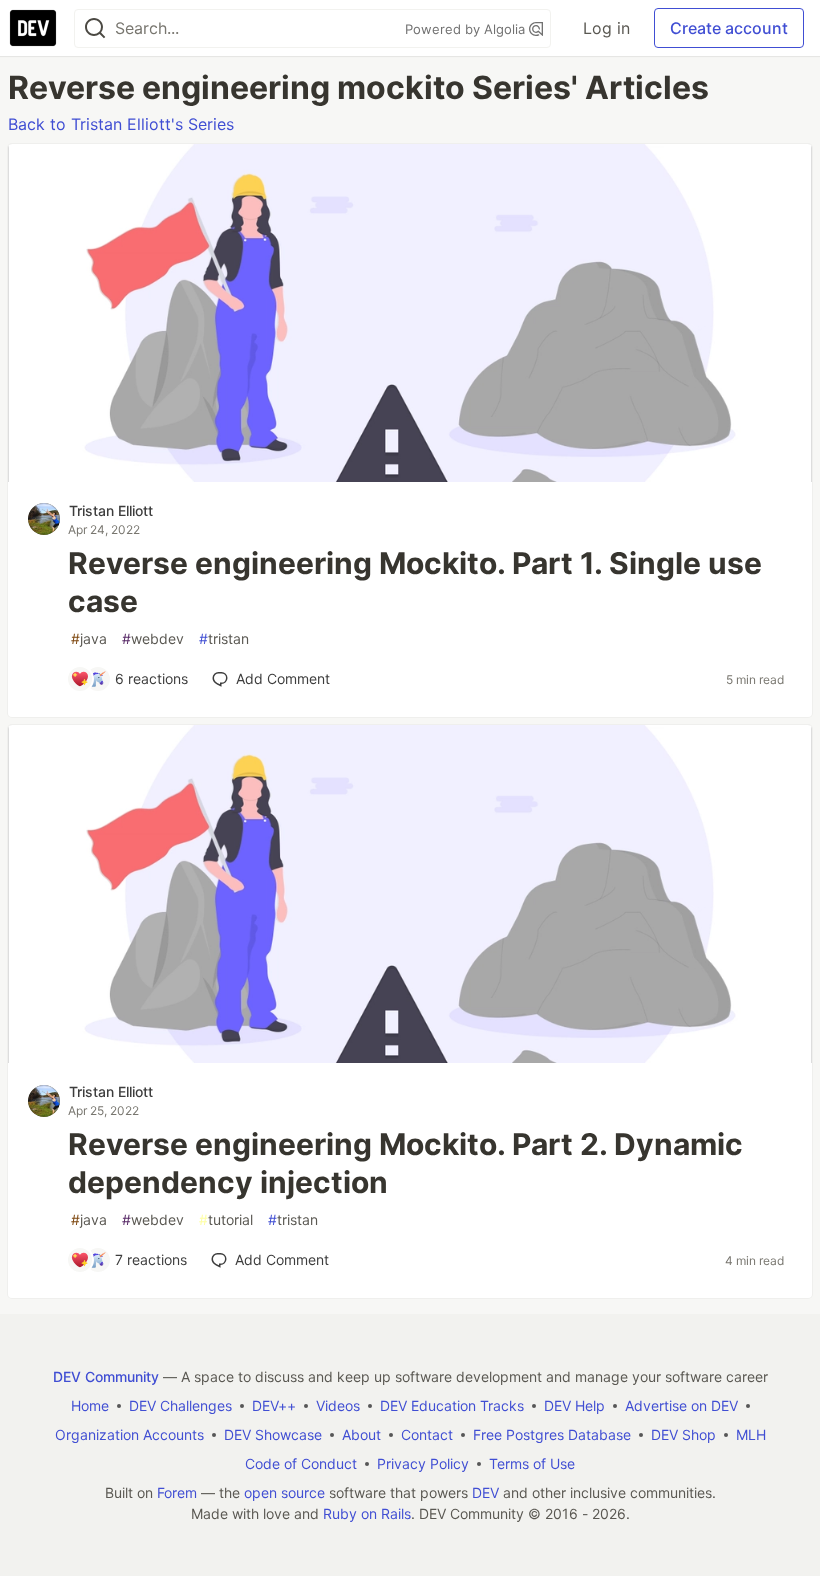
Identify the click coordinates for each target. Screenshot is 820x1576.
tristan (224, 638)
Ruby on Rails (367, 1513)
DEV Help (574, 1405)
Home (90, 1405)
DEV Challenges (180, 1405)
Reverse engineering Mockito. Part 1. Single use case (415, 582)
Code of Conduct (301, 1463)
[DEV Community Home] (33, 28)
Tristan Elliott (111, 510)
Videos (338, 1405)
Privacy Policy (423, 1463)
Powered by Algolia (467, 29)
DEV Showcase (273, 1434)
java (89, 638)
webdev (153, 638)
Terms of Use (532, 1463)
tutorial (226, 1219)
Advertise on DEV (681, 1405)
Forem (177, 1492)
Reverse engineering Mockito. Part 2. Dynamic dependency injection (405, 1163)
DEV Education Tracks (452, 1405)
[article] (410, 476)
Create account (729, 28)
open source (284, 1492)
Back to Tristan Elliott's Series (121, 124)
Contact (427, 1434)
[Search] (95, 28)
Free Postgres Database (552, 1434)
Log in (606, 28)
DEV (485, 1492)
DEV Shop (683, 1434)
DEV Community (106, 1376)
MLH (751, 1434)
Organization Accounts (129, 1434)
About (361, 1434)
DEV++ (274, 1405)
